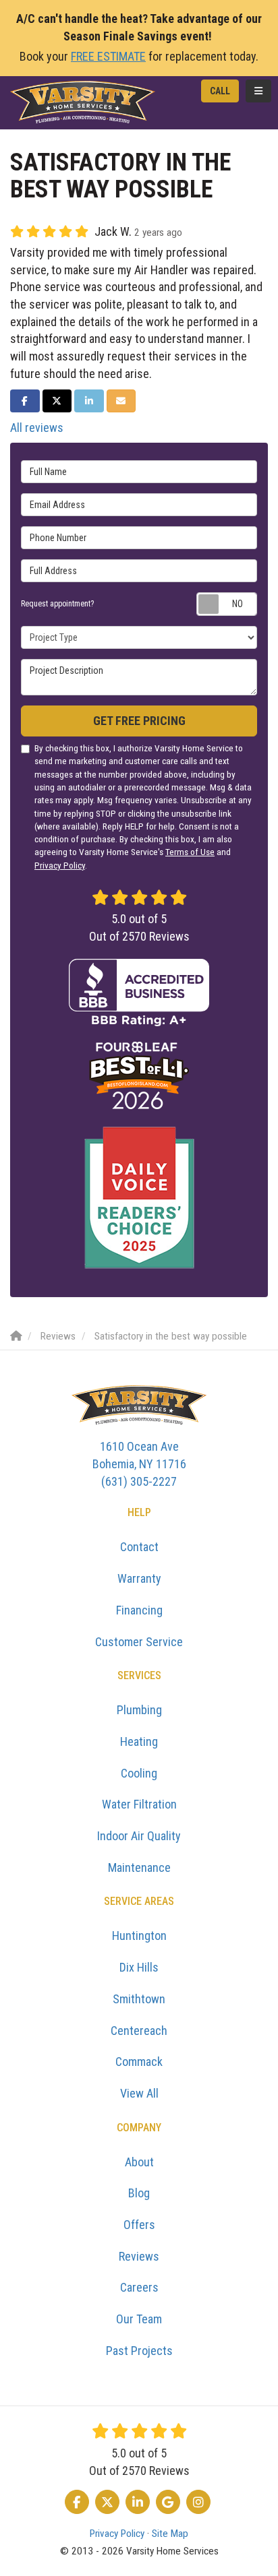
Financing (139, 1610)
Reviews (139, 2256)
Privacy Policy (60, 865)
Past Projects (139, 2351)
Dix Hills (139, 1967)
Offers (139, 2225)
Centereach (139, 2031)
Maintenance (139, 1867)
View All (139, 2093)
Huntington (139, 1936)
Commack (139, 2062)
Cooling (139, 1773)
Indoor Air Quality (139, 1836)
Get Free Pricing (139, 721)
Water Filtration (139, 1804)
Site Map (170, 2534)
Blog (139, 2193)
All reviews (37, 428)
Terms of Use (190, 852)
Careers (139, 2287)
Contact (139, 1547)
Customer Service (139, 1642)
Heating (139, 1741)
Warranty (139, 1578)
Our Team (139, 2319)
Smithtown (139, 1999)
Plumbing (139, 1710)
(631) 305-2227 (139, 1464)
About (139, 2162)
